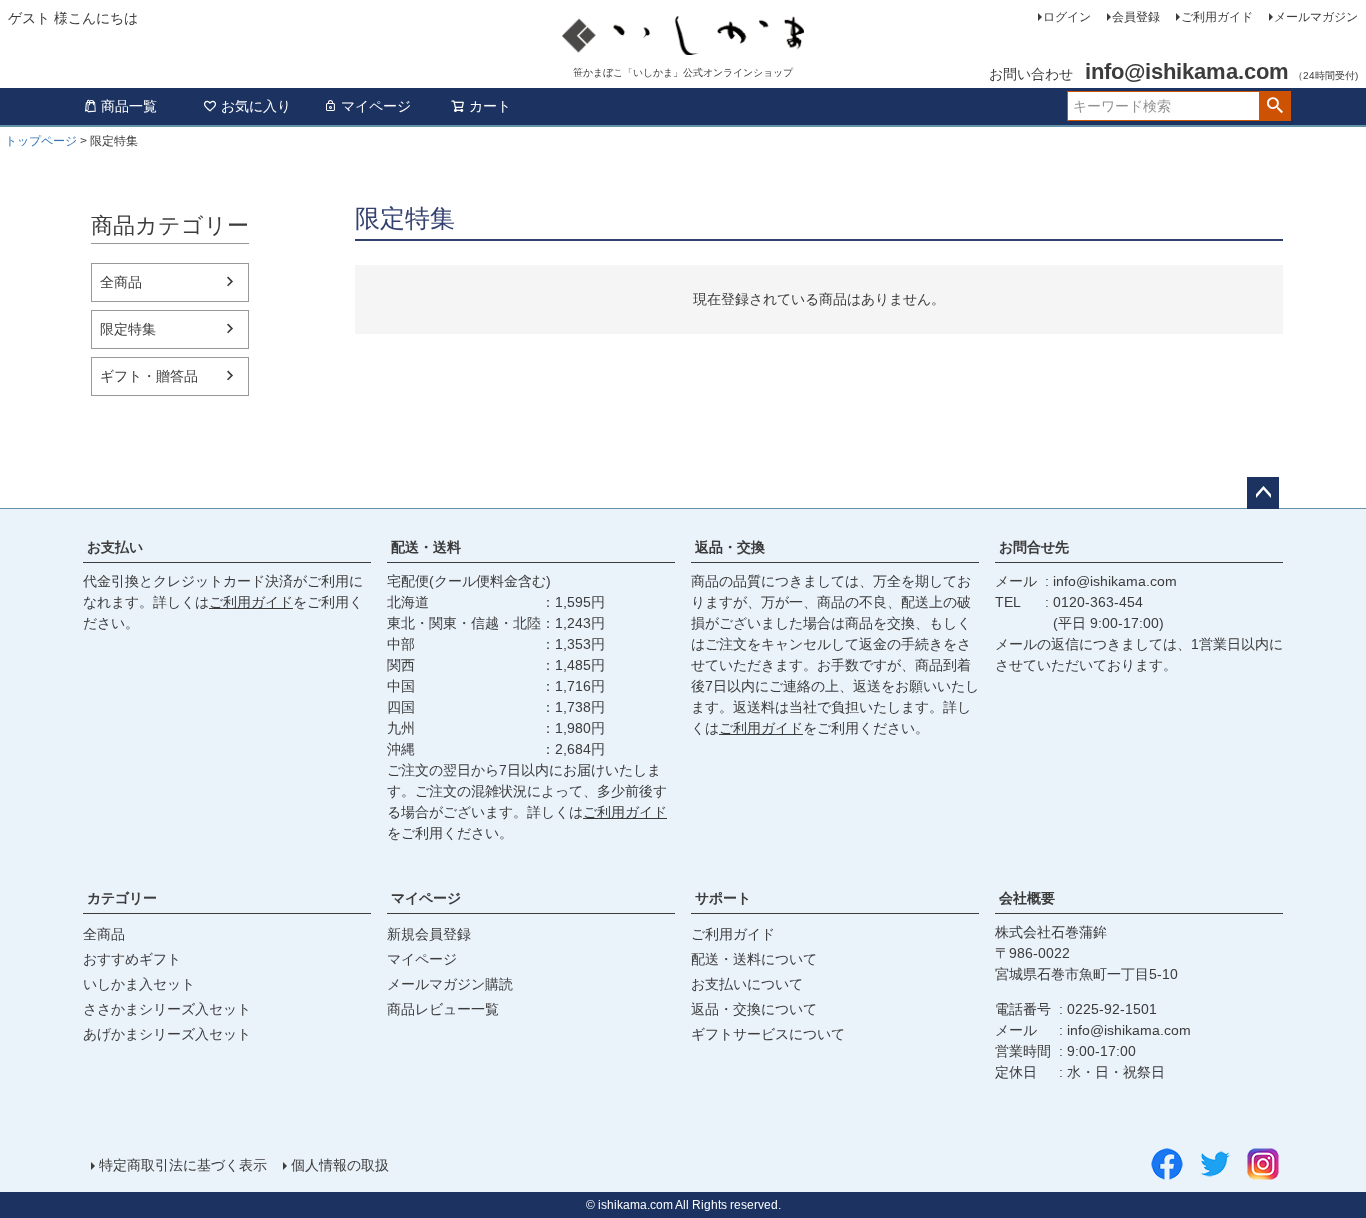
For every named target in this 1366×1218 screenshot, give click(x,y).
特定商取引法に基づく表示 (183, 1165)
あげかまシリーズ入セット (167, 1034)
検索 (1274, 106)
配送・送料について (754, 959)
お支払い (115, 547)
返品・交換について (754, 1009)
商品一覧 (129, 106)
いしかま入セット (139, 984)
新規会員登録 (429, 934)
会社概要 (1027, 898)
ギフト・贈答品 (149, 376)
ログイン (1067, 17)
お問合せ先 (1034, 547)
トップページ (41, 141)
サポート (723, 898)
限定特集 (128, 329)
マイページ (376, 106)
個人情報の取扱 (340, 1165)
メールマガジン (1316, 17)
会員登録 (1136, 17)
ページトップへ (1263, 493)
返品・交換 (730, 547)
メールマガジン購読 (450, 984)
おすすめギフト (132, 959)
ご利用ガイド (1217, 17)
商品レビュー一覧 (443, 1009)
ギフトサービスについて (768, 1034)
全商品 (121, 282)
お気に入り (256, 106)
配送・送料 (426, 547)
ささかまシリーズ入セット (167, 1009)
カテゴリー (122, 898)
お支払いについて (747, 984)
